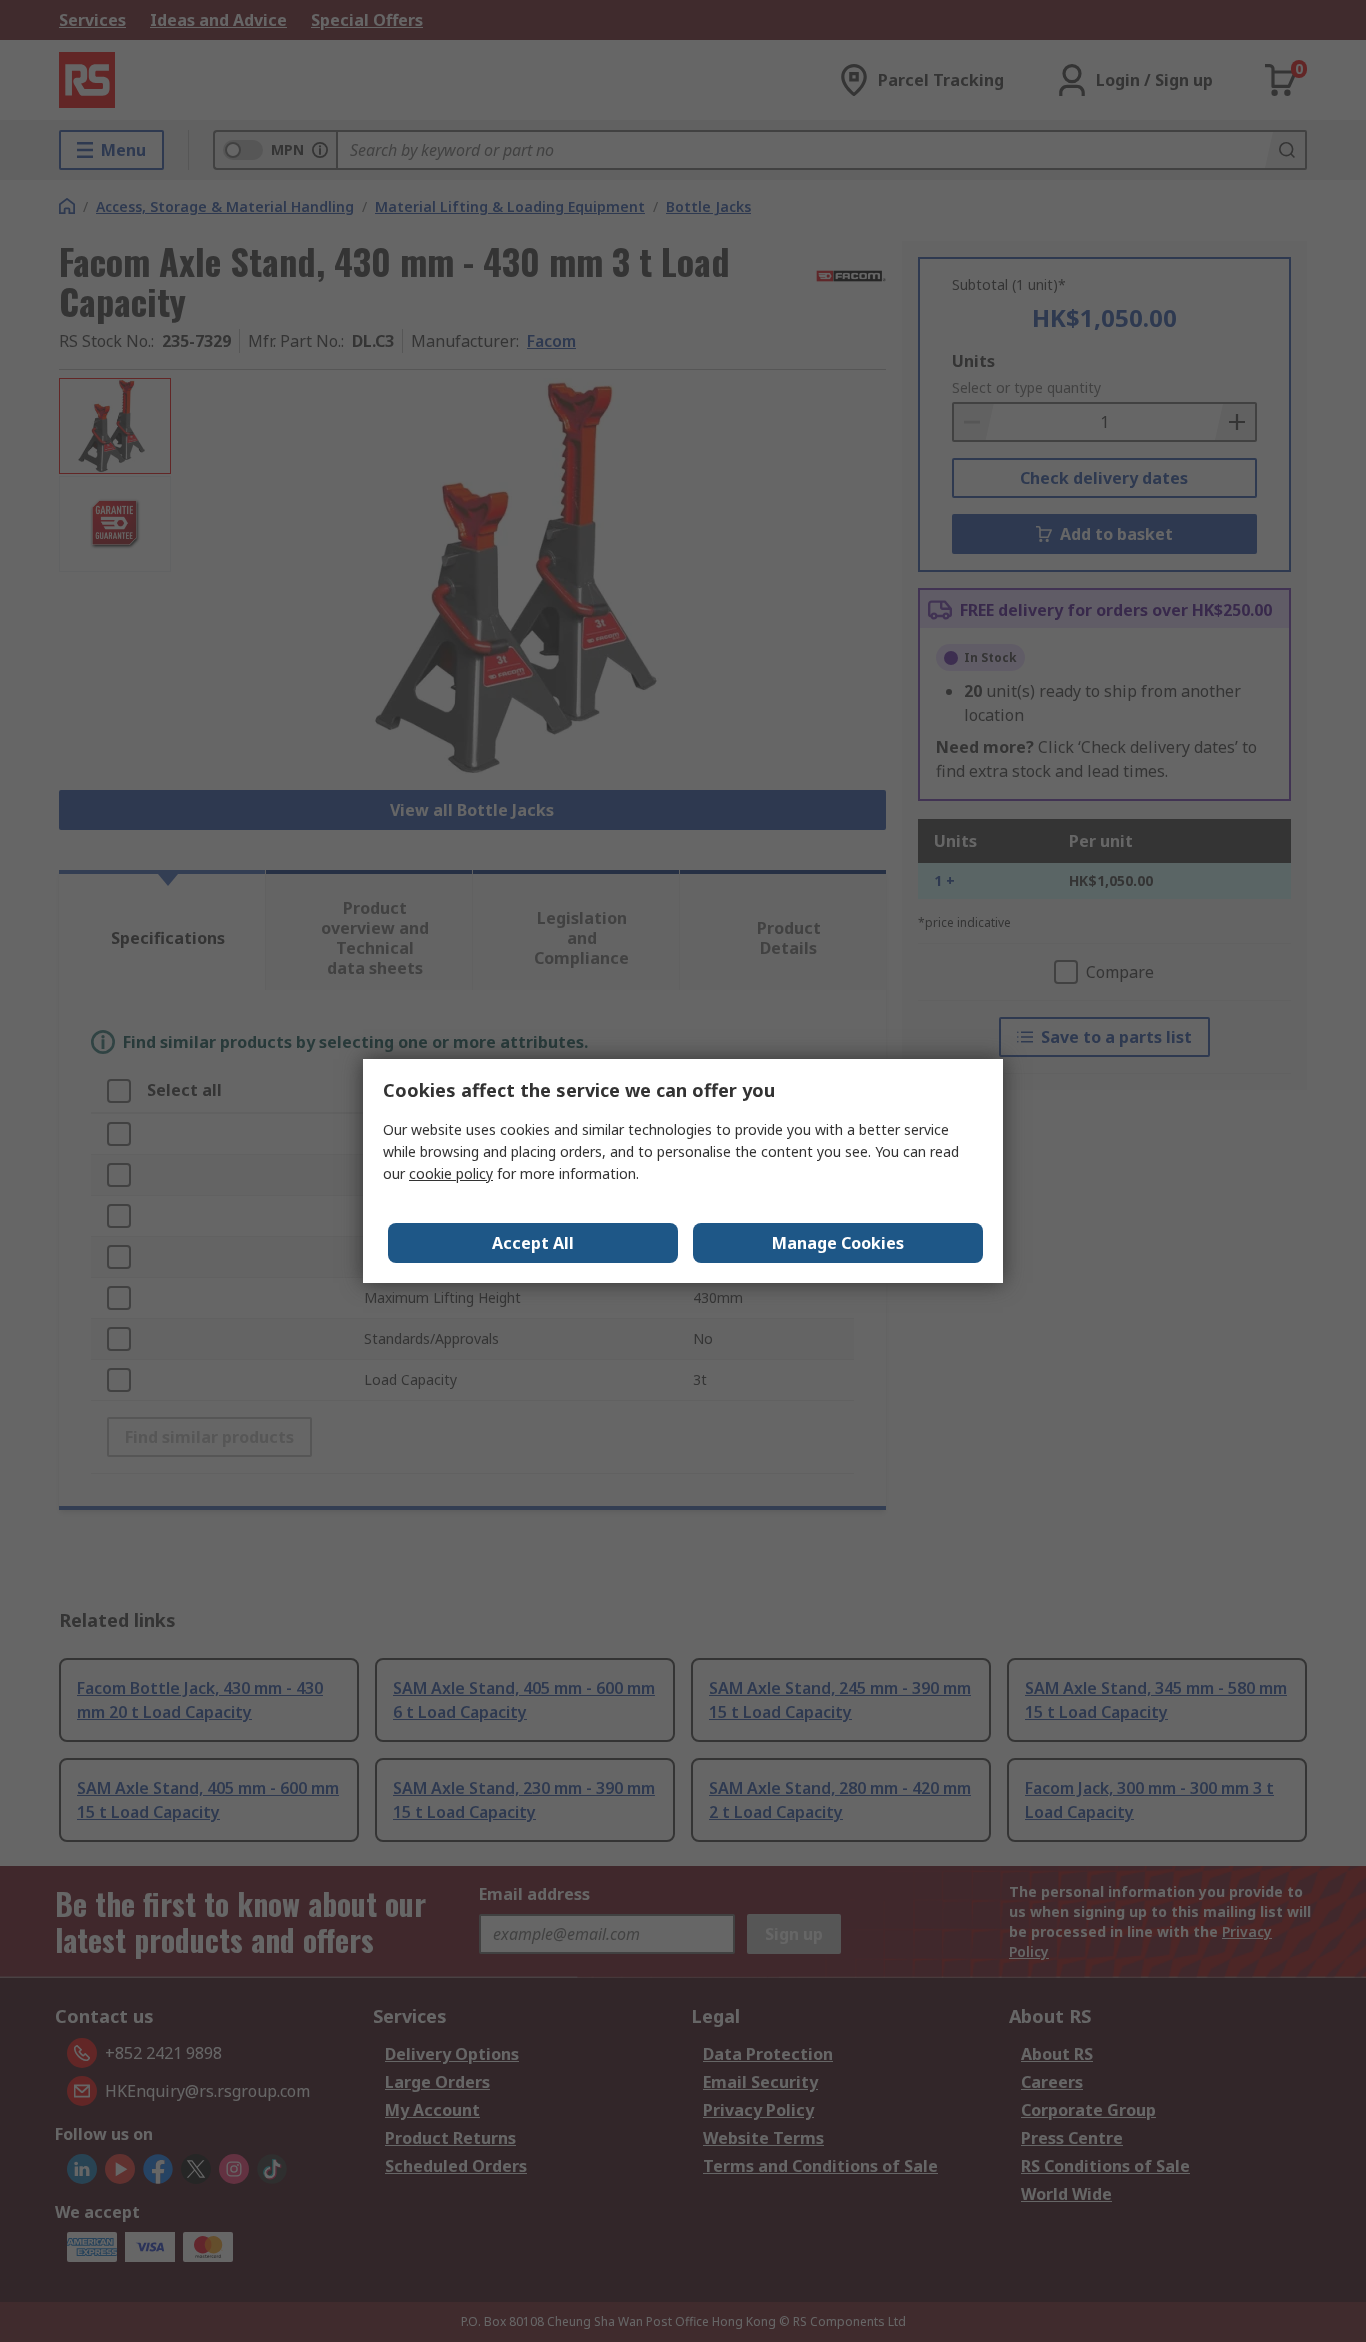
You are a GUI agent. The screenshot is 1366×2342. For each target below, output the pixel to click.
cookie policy (451, 1173)
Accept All (533, 1243)
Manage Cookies (838, 1243)
